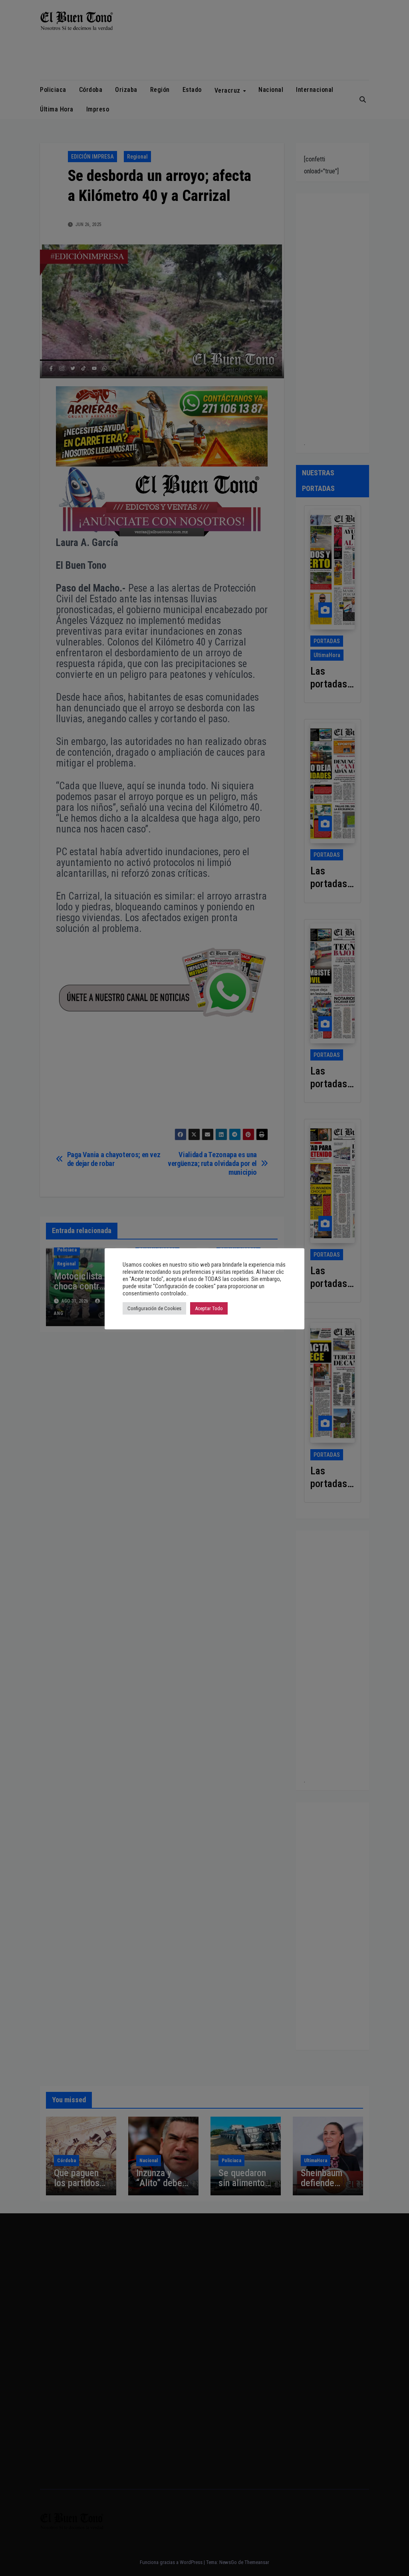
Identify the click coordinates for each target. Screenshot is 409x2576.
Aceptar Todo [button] (209, 1308)
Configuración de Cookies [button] (154, 1308)
